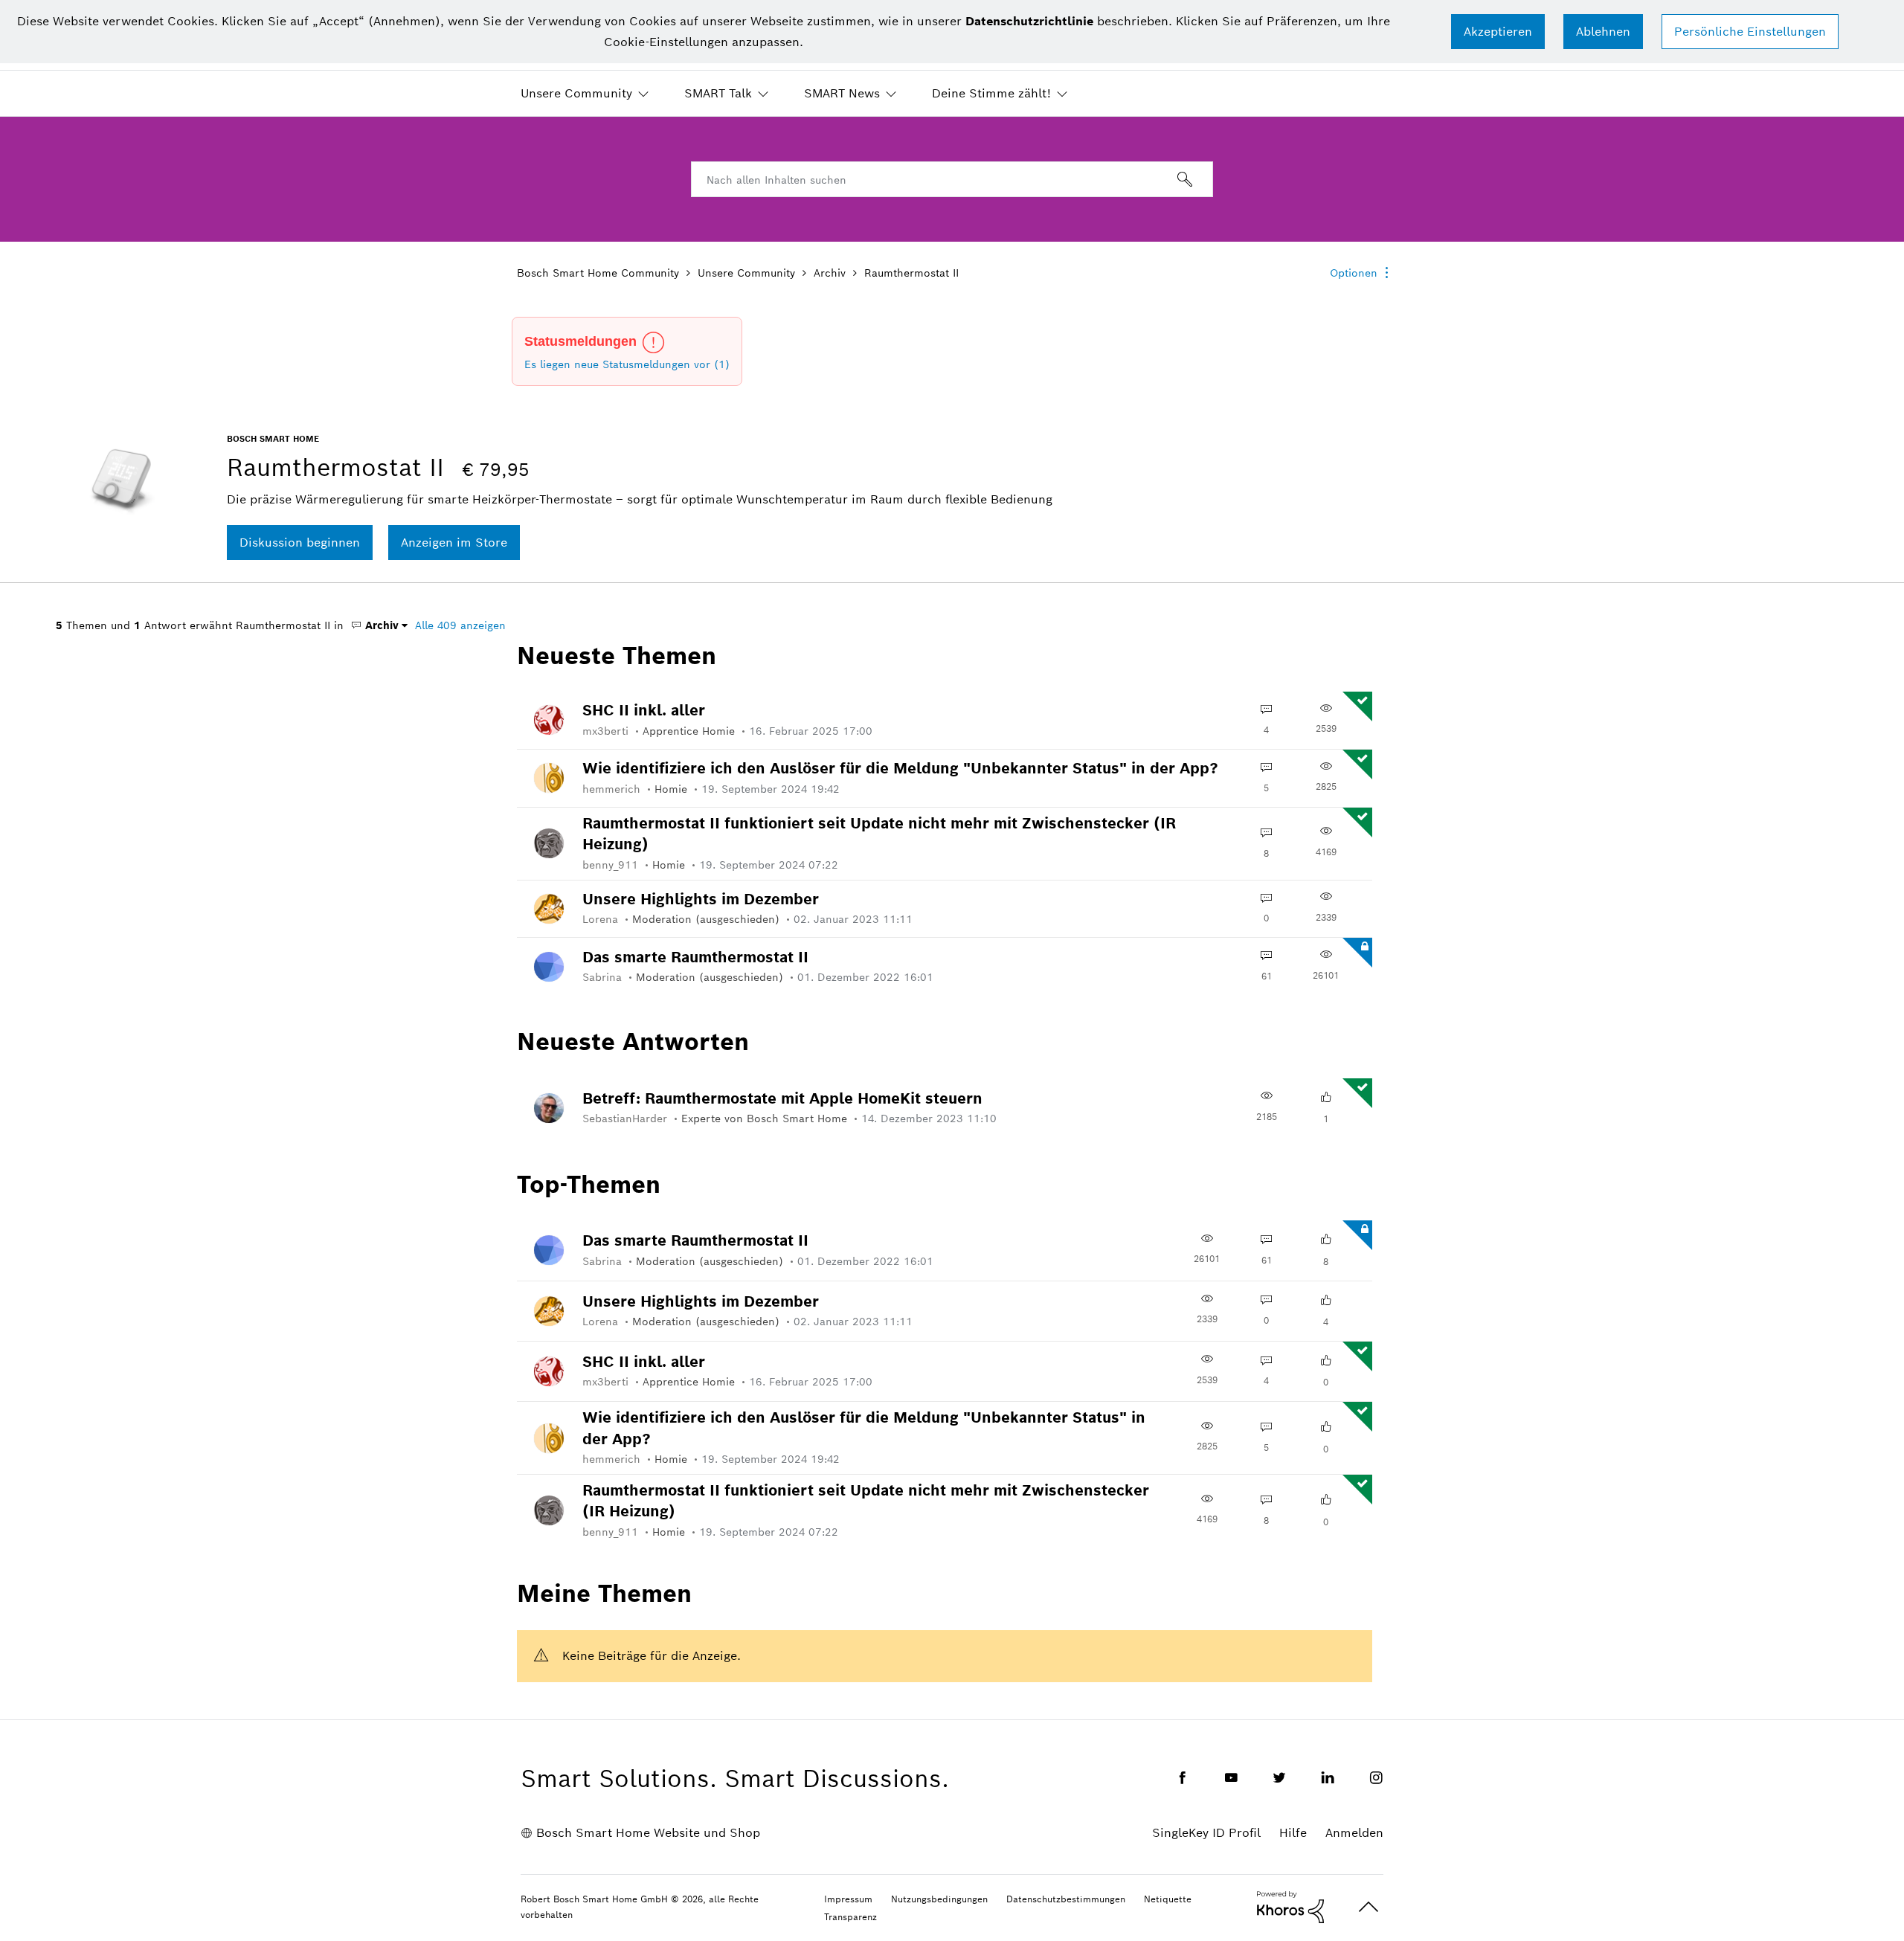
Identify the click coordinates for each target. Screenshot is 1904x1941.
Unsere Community (576, 93)
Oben (1368, 1907)
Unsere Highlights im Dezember (701, 899)
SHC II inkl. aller (644, 710)
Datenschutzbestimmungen (1066, 1899)
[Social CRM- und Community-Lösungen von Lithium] (1290, 1906)
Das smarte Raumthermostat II (695, 957)
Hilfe (1293, 1833)
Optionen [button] (1354, 273)
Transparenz (850, 1917)
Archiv (830, 273)
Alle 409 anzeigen (460, 625)
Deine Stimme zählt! (991, 93)
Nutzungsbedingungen (939, 1899)
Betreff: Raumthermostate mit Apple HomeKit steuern (782, 1098)
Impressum (848, 1899)
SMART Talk (718, 93)
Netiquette (1168, 1899)
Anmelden (1354, 1833)
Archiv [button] (380, 625)
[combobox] (952, 179)
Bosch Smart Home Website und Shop (648, 1833)
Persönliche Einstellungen (1750, 32)
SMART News (842, 93)
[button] (1498, 32)
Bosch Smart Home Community (598, 273)
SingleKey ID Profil (1206, 1833)
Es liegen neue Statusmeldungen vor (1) (627, 364)
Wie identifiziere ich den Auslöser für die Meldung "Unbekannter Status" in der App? (900, 768)
